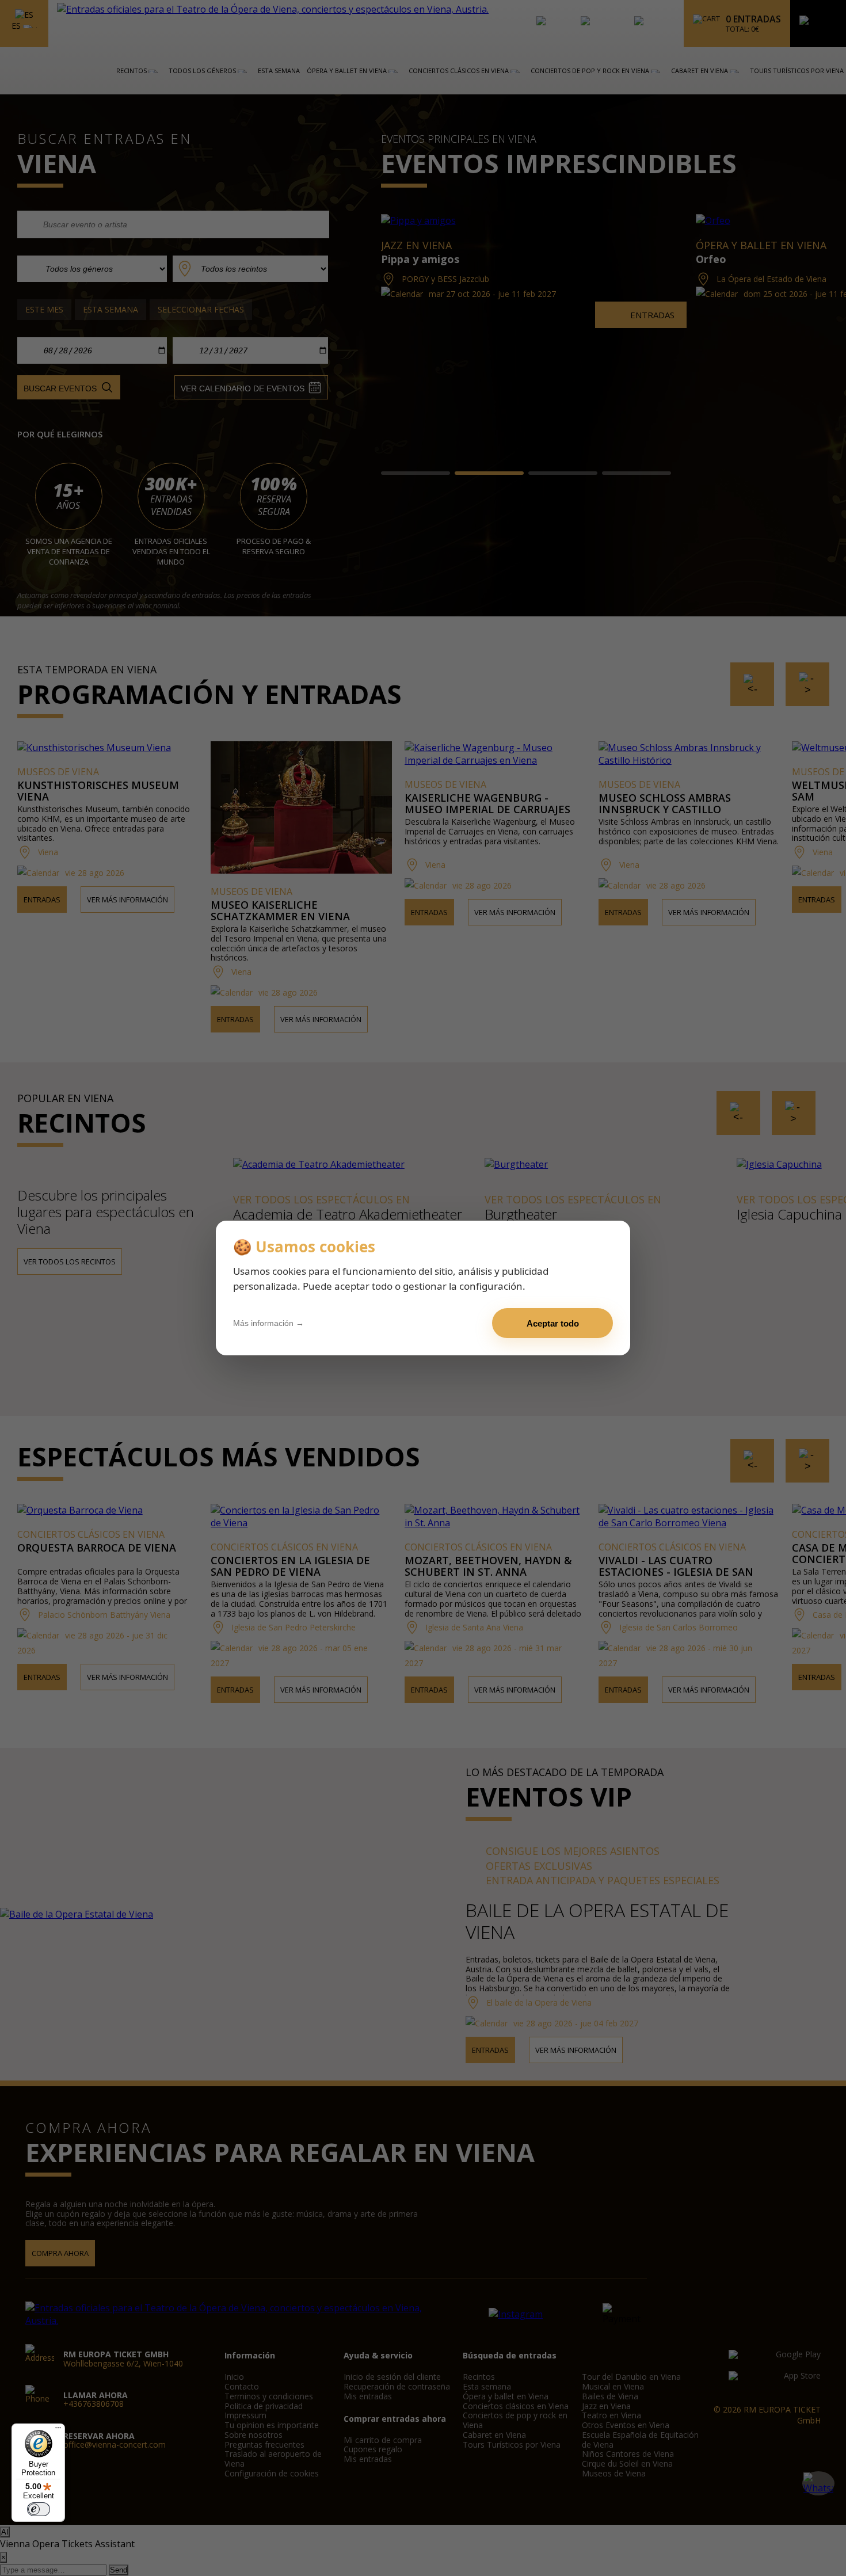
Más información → (268, 1323)
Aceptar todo (553, 1323)
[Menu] (58, 2430)
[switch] (39, 2509)
